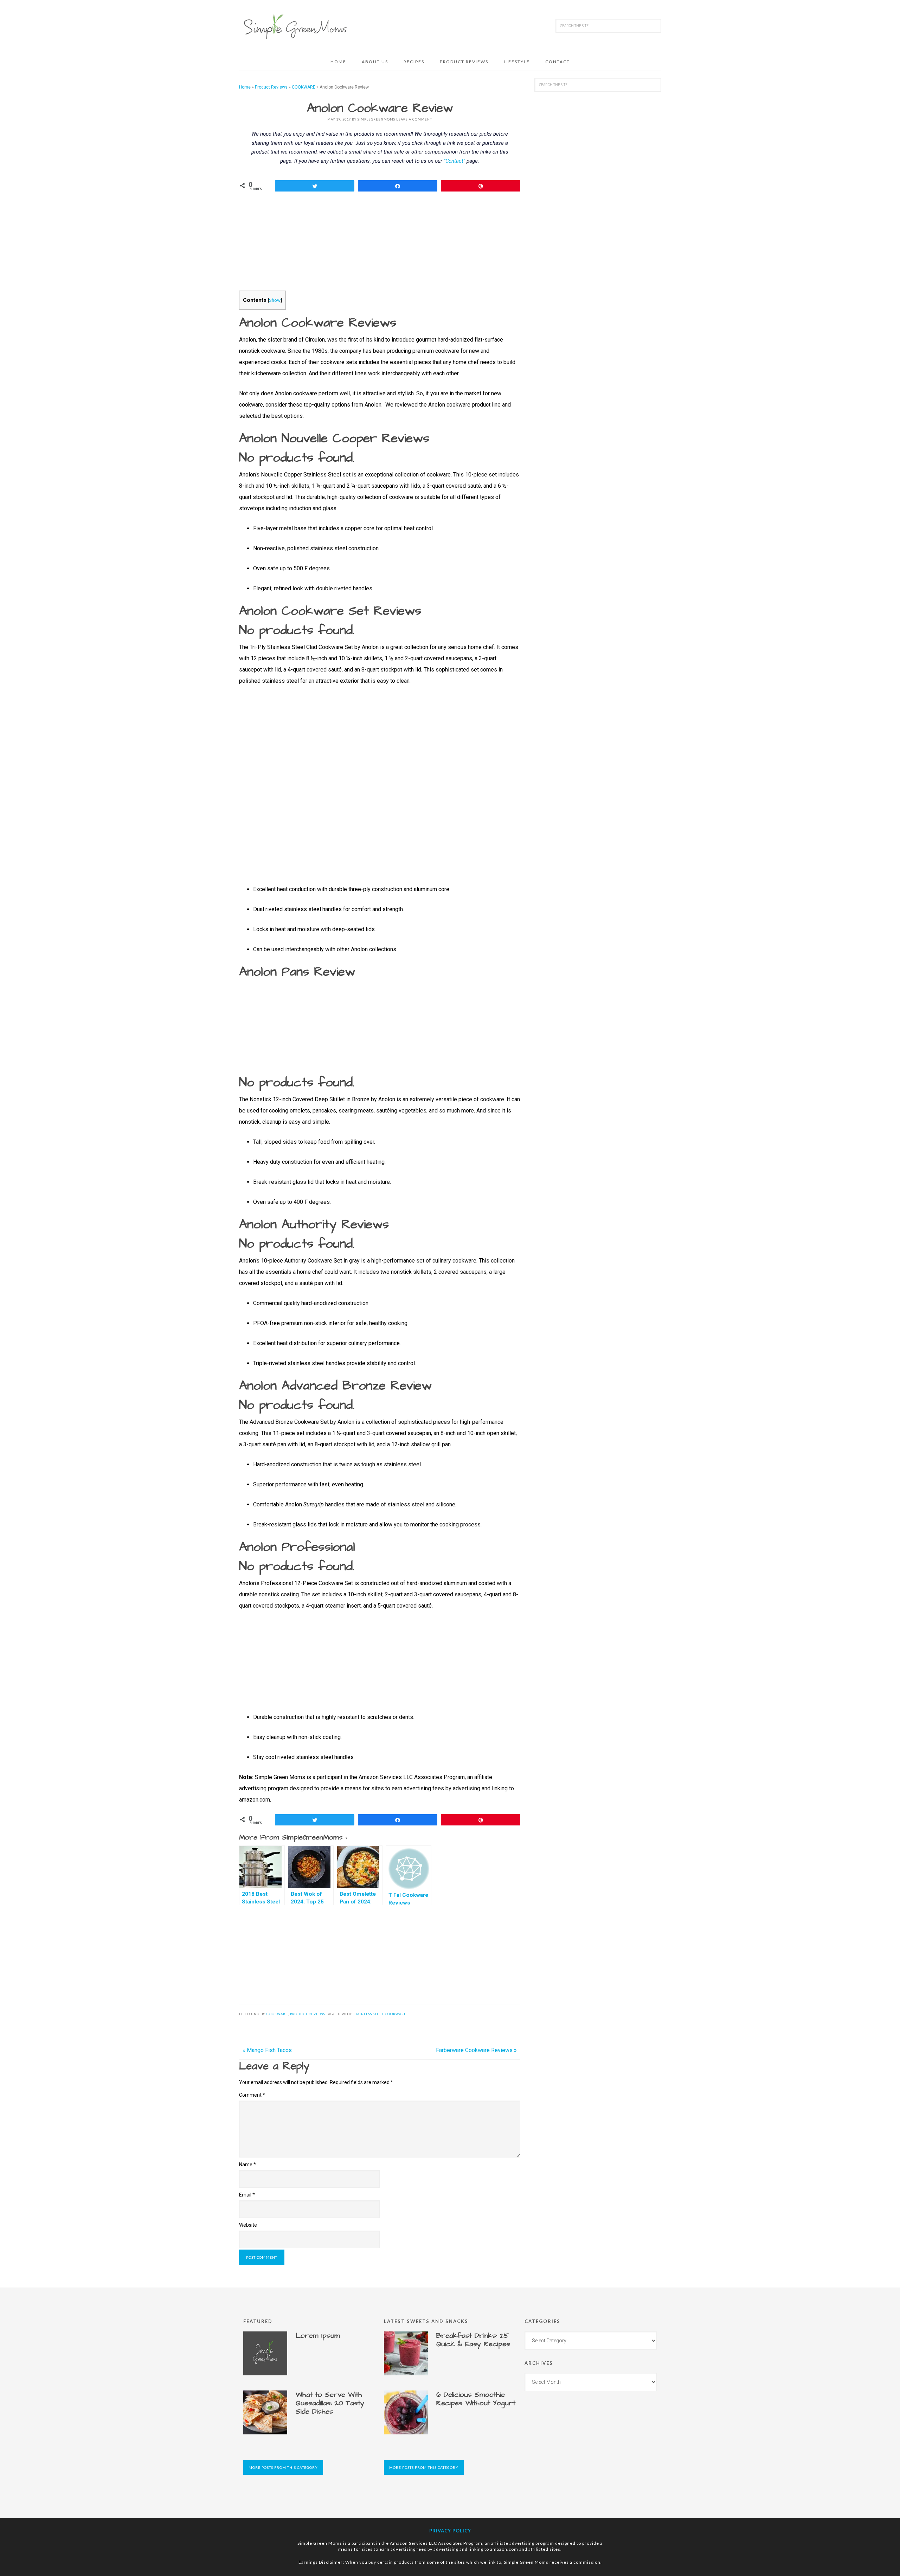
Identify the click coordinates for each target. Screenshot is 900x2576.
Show (275, 300)
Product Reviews (271, 87)
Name (247, 2165)
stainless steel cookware (380, 2014)
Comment (252, 2095)
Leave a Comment (414, 119)
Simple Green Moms (295, 26)
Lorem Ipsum (318, 2336)
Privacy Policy (450, 2531)
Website (248, 2225)
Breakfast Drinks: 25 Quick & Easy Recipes (473, 2340)
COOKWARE (304, 87)
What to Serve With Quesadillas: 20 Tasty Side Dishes (330, 2403)
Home (245, 87)
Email (247, 2195)
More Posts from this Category (283, 2467)
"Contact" (454, 161)
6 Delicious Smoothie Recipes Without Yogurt (476, 2399)
